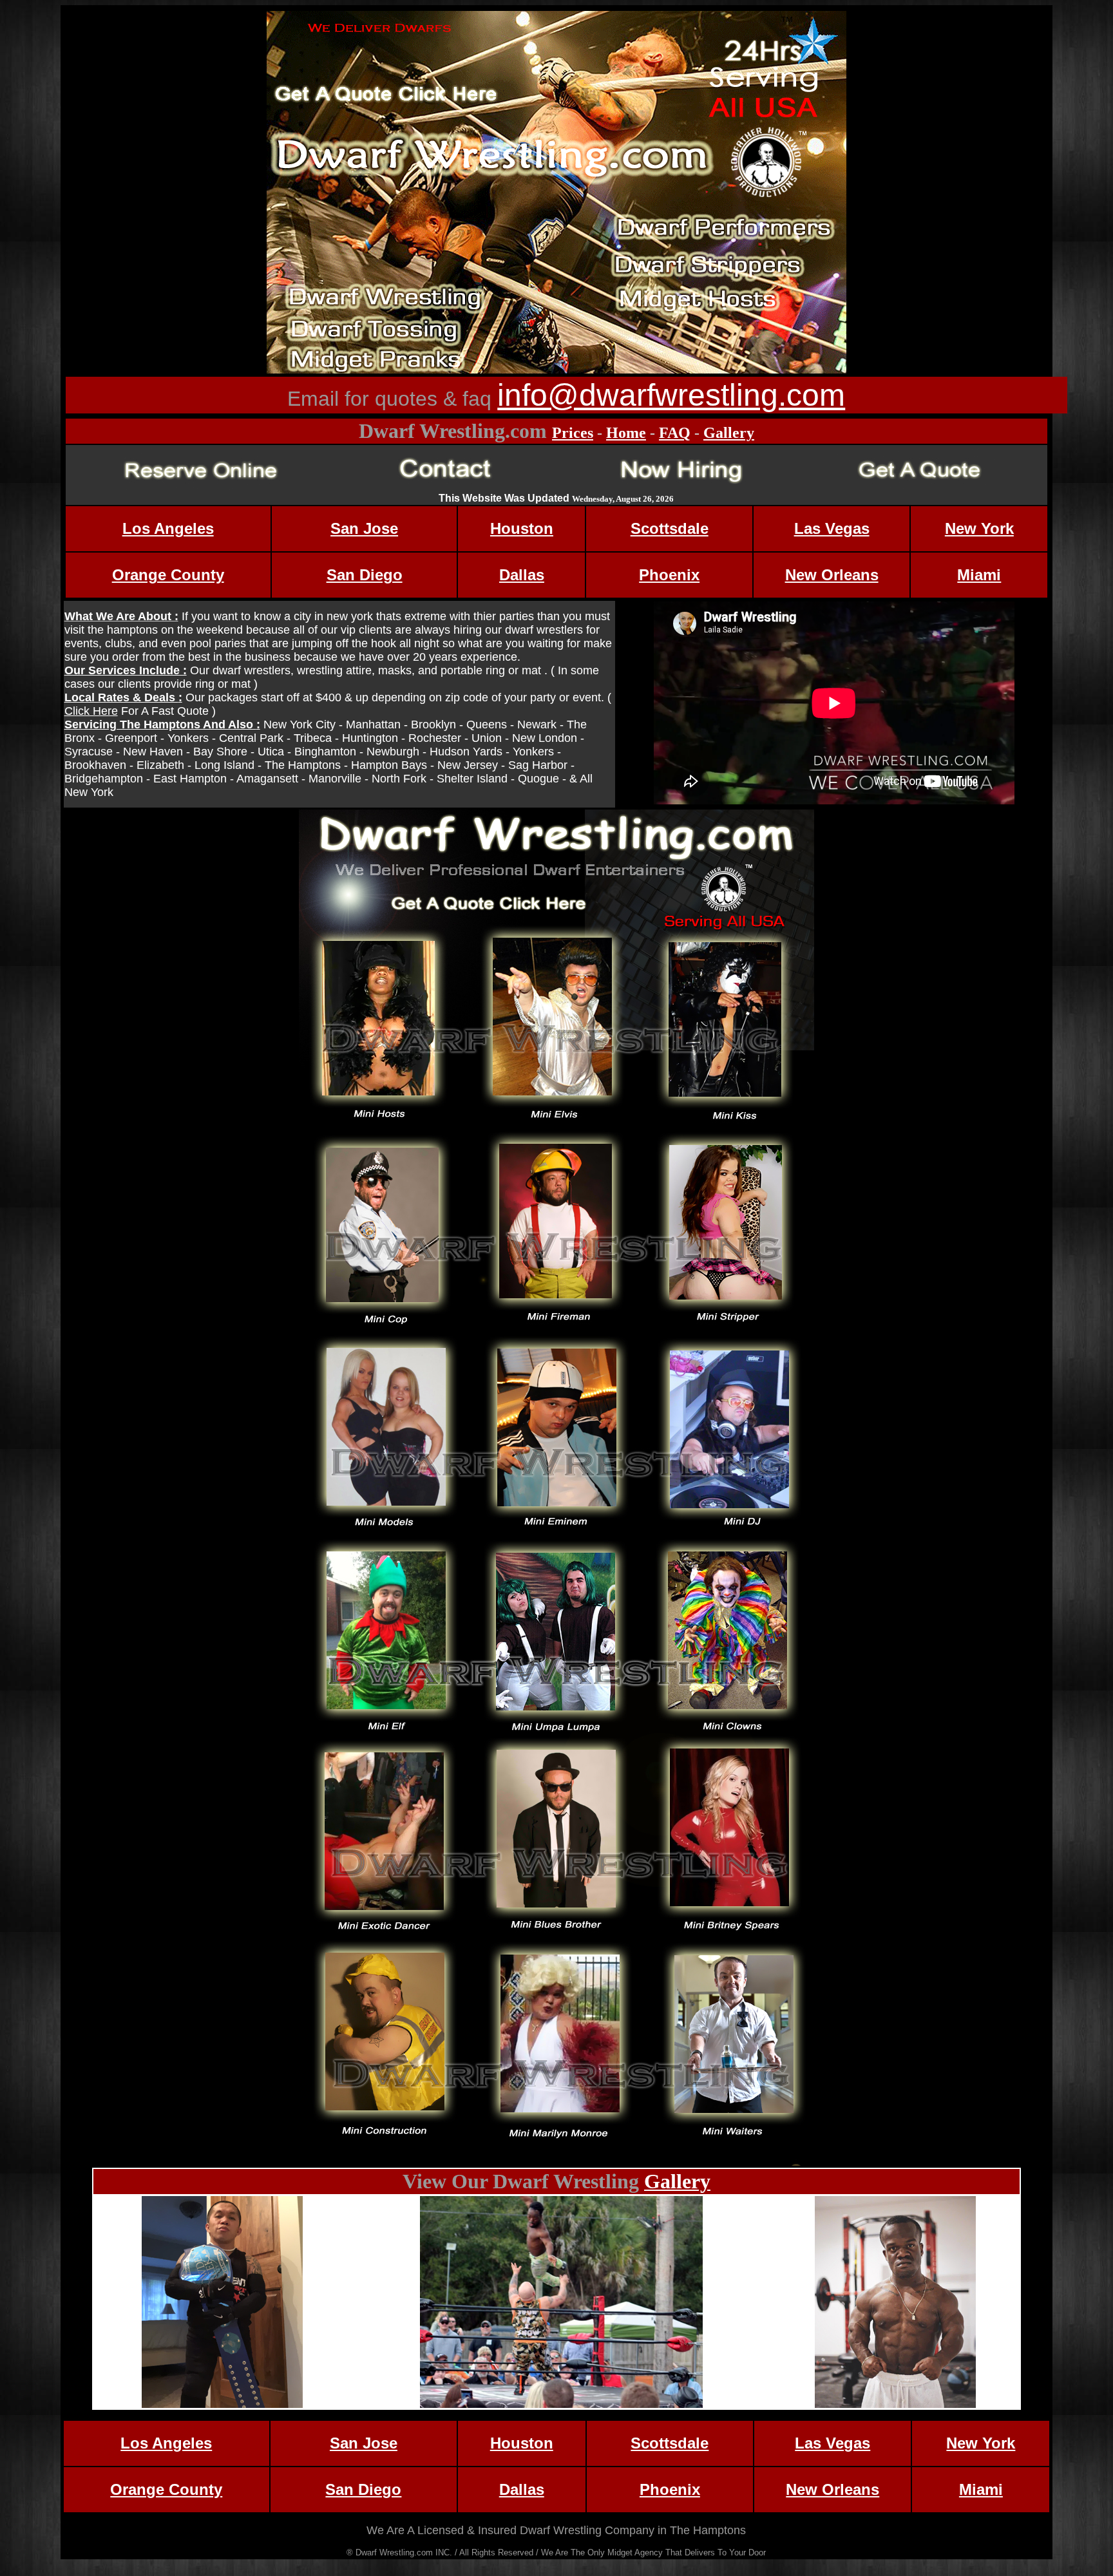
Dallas (522, 575)
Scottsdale (670, 528)
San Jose (364, 528)
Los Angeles (168, 528)
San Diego (365, 575)
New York (979, 528)
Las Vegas (832, 528)
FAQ (675, 433)
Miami (979, 575)
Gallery (729, 433)
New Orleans (832, 575)
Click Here (91, 711)
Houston (522, 528)
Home (626, 433)
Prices (573, 433)
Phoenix (669, 575)
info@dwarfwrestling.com (671, 395)
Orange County (168, 575)
